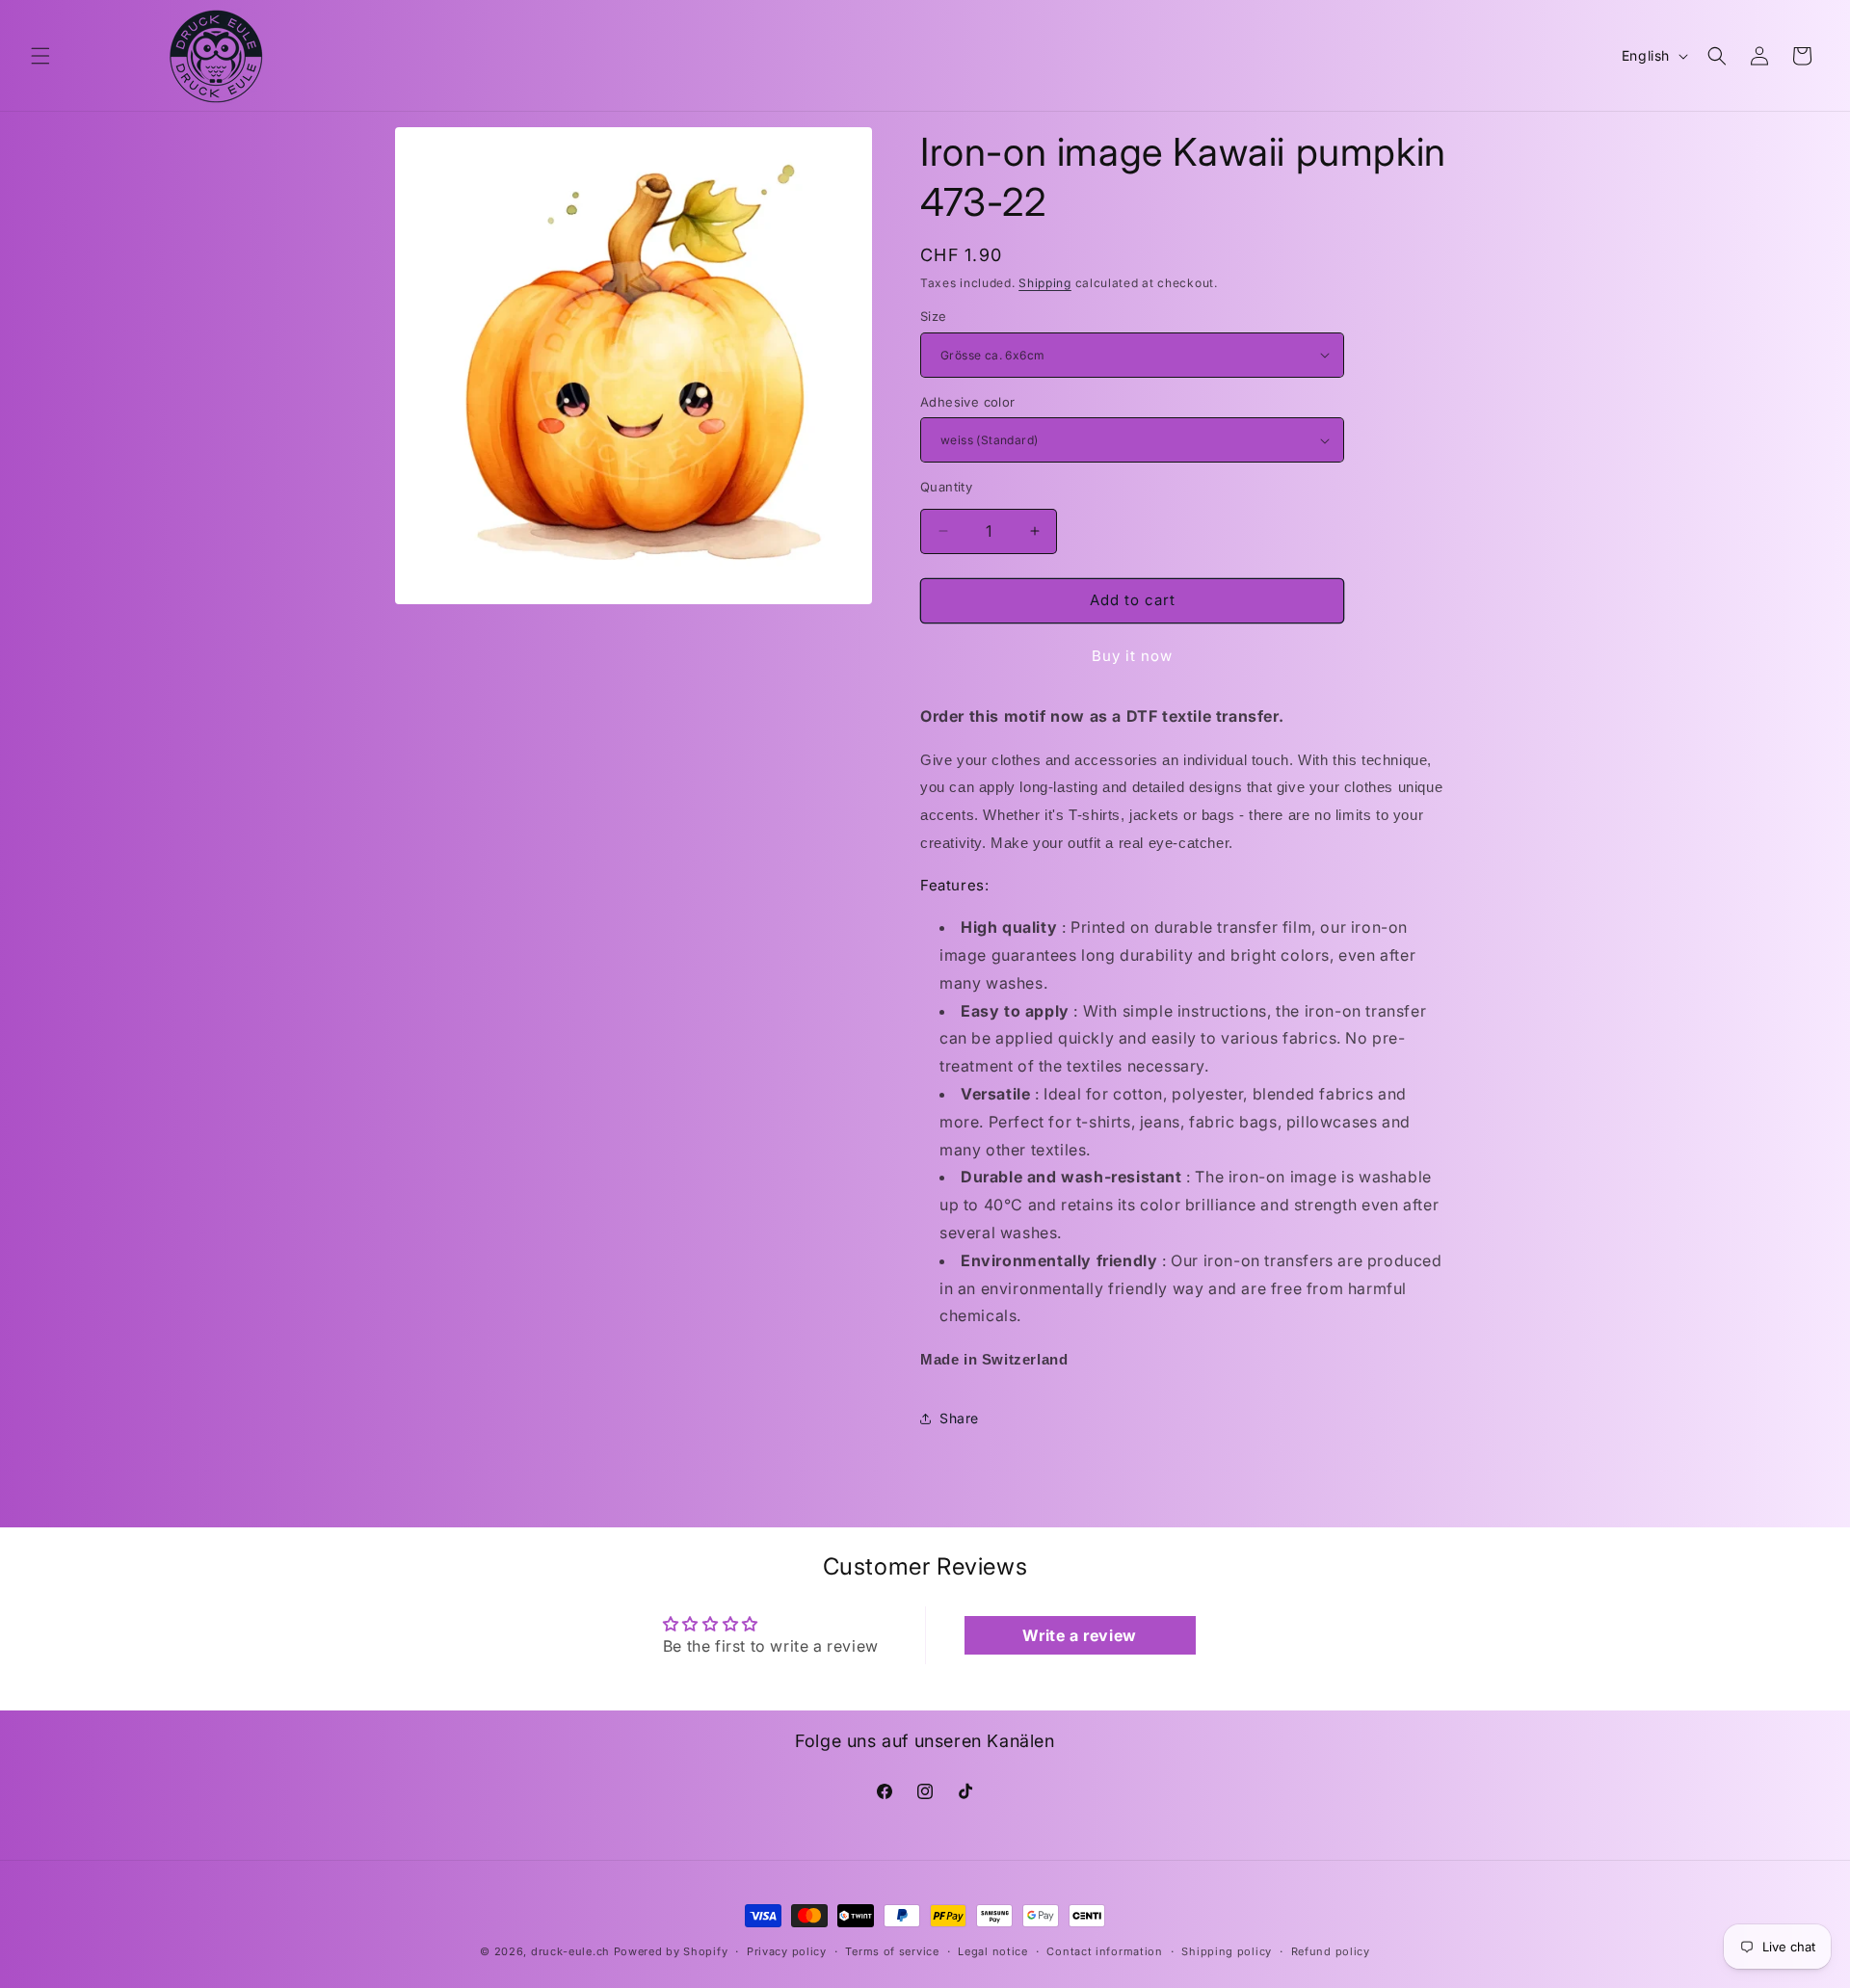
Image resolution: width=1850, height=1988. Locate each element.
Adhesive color (968, 402)
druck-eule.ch (570, 1951)
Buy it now (1132, 656)
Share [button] (959, 1418)
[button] (40, 56)
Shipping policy (1227, 1951)
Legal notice (992, 1951)
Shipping (1045, 283)
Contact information (1104, 1951)
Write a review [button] (1079, 1635)
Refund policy (1331, 1951)
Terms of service (892, 1951)
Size (934, 316)
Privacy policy (787, 1951)
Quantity (946, 487)
